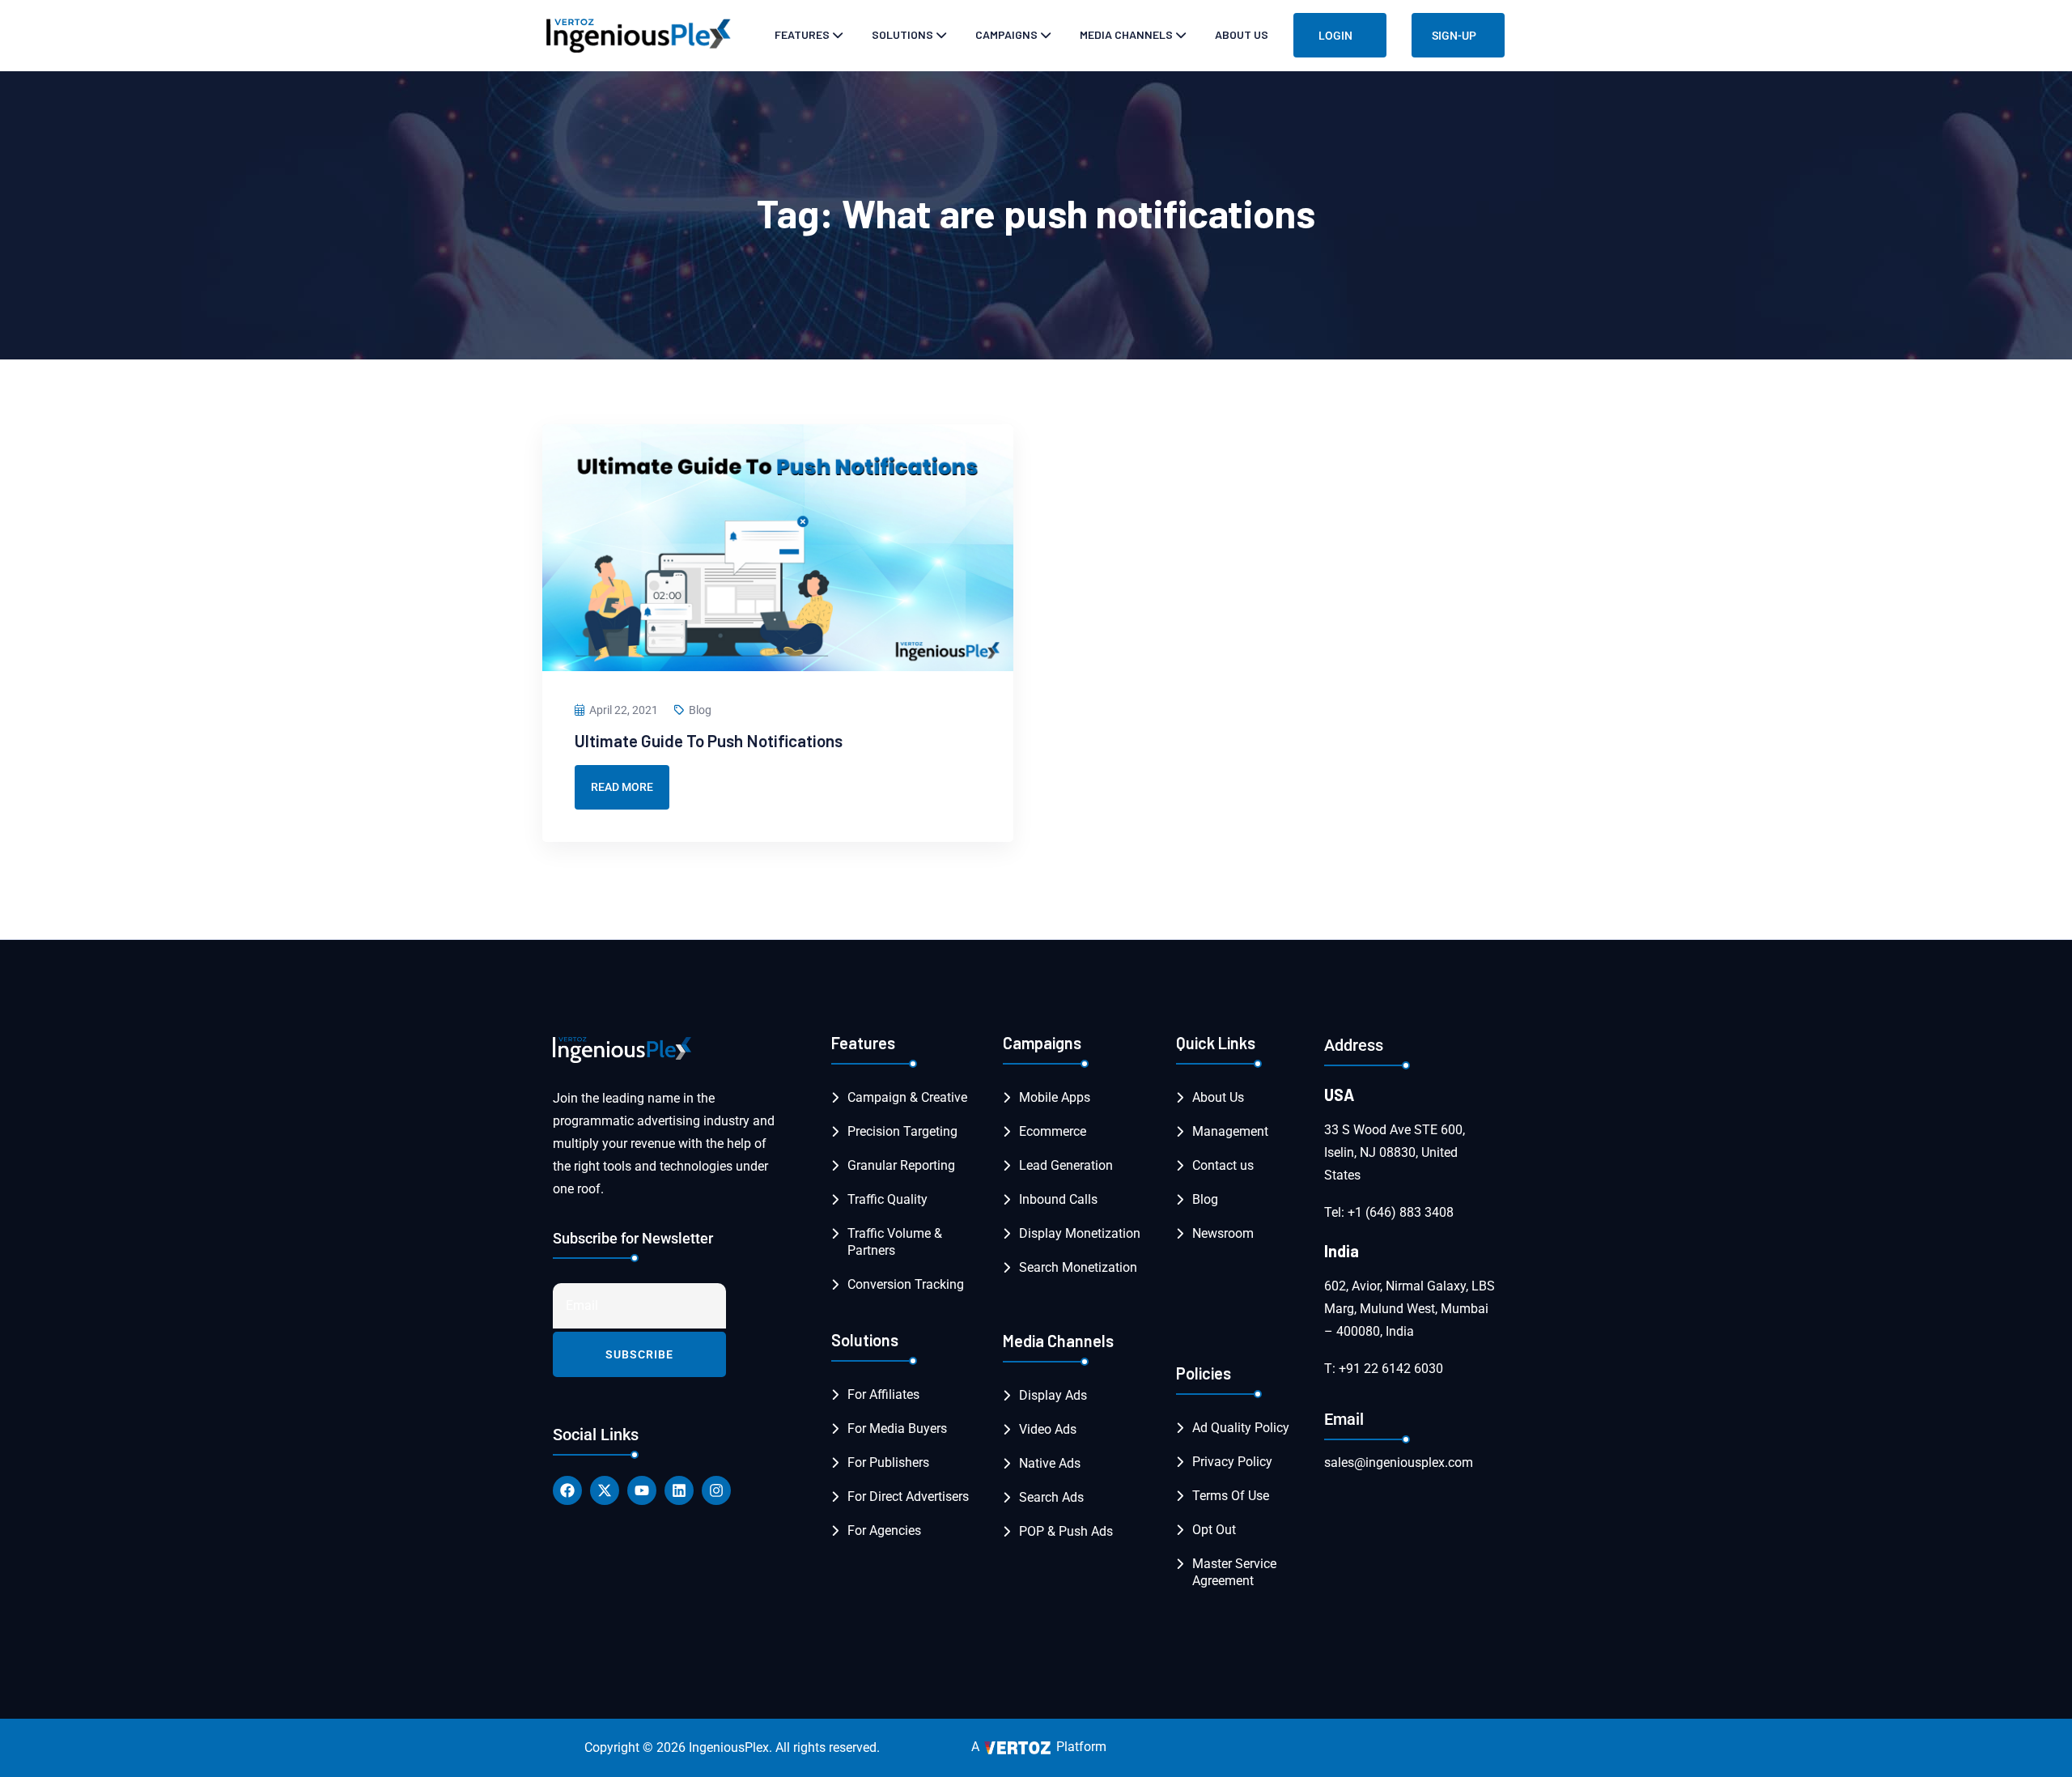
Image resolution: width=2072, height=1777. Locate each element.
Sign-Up (1454, 36)
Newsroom (1223, 1233)
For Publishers (888, 1462)
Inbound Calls (1058, 1199)
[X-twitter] (605, 1490)
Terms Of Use (1231, 1496)
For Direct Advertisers (908, 1496)
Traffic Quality (887, 1199)
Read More (622, 787)
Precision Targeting (902, 1131)
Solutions (902, 34)
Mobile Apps (1055, 1097)
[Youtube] (642, 1490)
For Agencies (884, 1530)
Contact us (1223, 1165)
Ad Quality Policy (1241, 1428)
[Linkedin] (679, 1490)
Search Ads (1051, 1497)
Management (1230, 1131)
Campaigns (1006, 34)
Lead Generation (1066, 1165)
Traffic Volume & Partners (895, 1242)
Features (802, 34)
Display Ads (1053, 1395)
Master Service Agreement (1234, 1572)
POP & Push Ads (1066, 1531)
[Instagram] (716, 1490)
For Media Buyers (897, 1428)
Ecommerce (1053, 1131)
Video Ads (1048, 1429)
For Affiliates (883, 1394)
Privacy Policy (1232, 1462)
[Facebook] (567, 1490)
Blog (700, 710)
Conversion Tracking (906, 1284)
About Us (1242, 34)
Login (1335, 36)
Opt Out (1214, 1530)
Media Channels (1126, 34)
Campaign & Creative (907, 1097)
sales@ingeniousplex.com (1399, 1462)
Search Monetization (1078, 1267)
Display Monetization (1080, 1233)
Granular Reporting (901, 1165)
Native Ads (1050, 1463)
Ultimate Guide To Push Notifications (709, 740)
